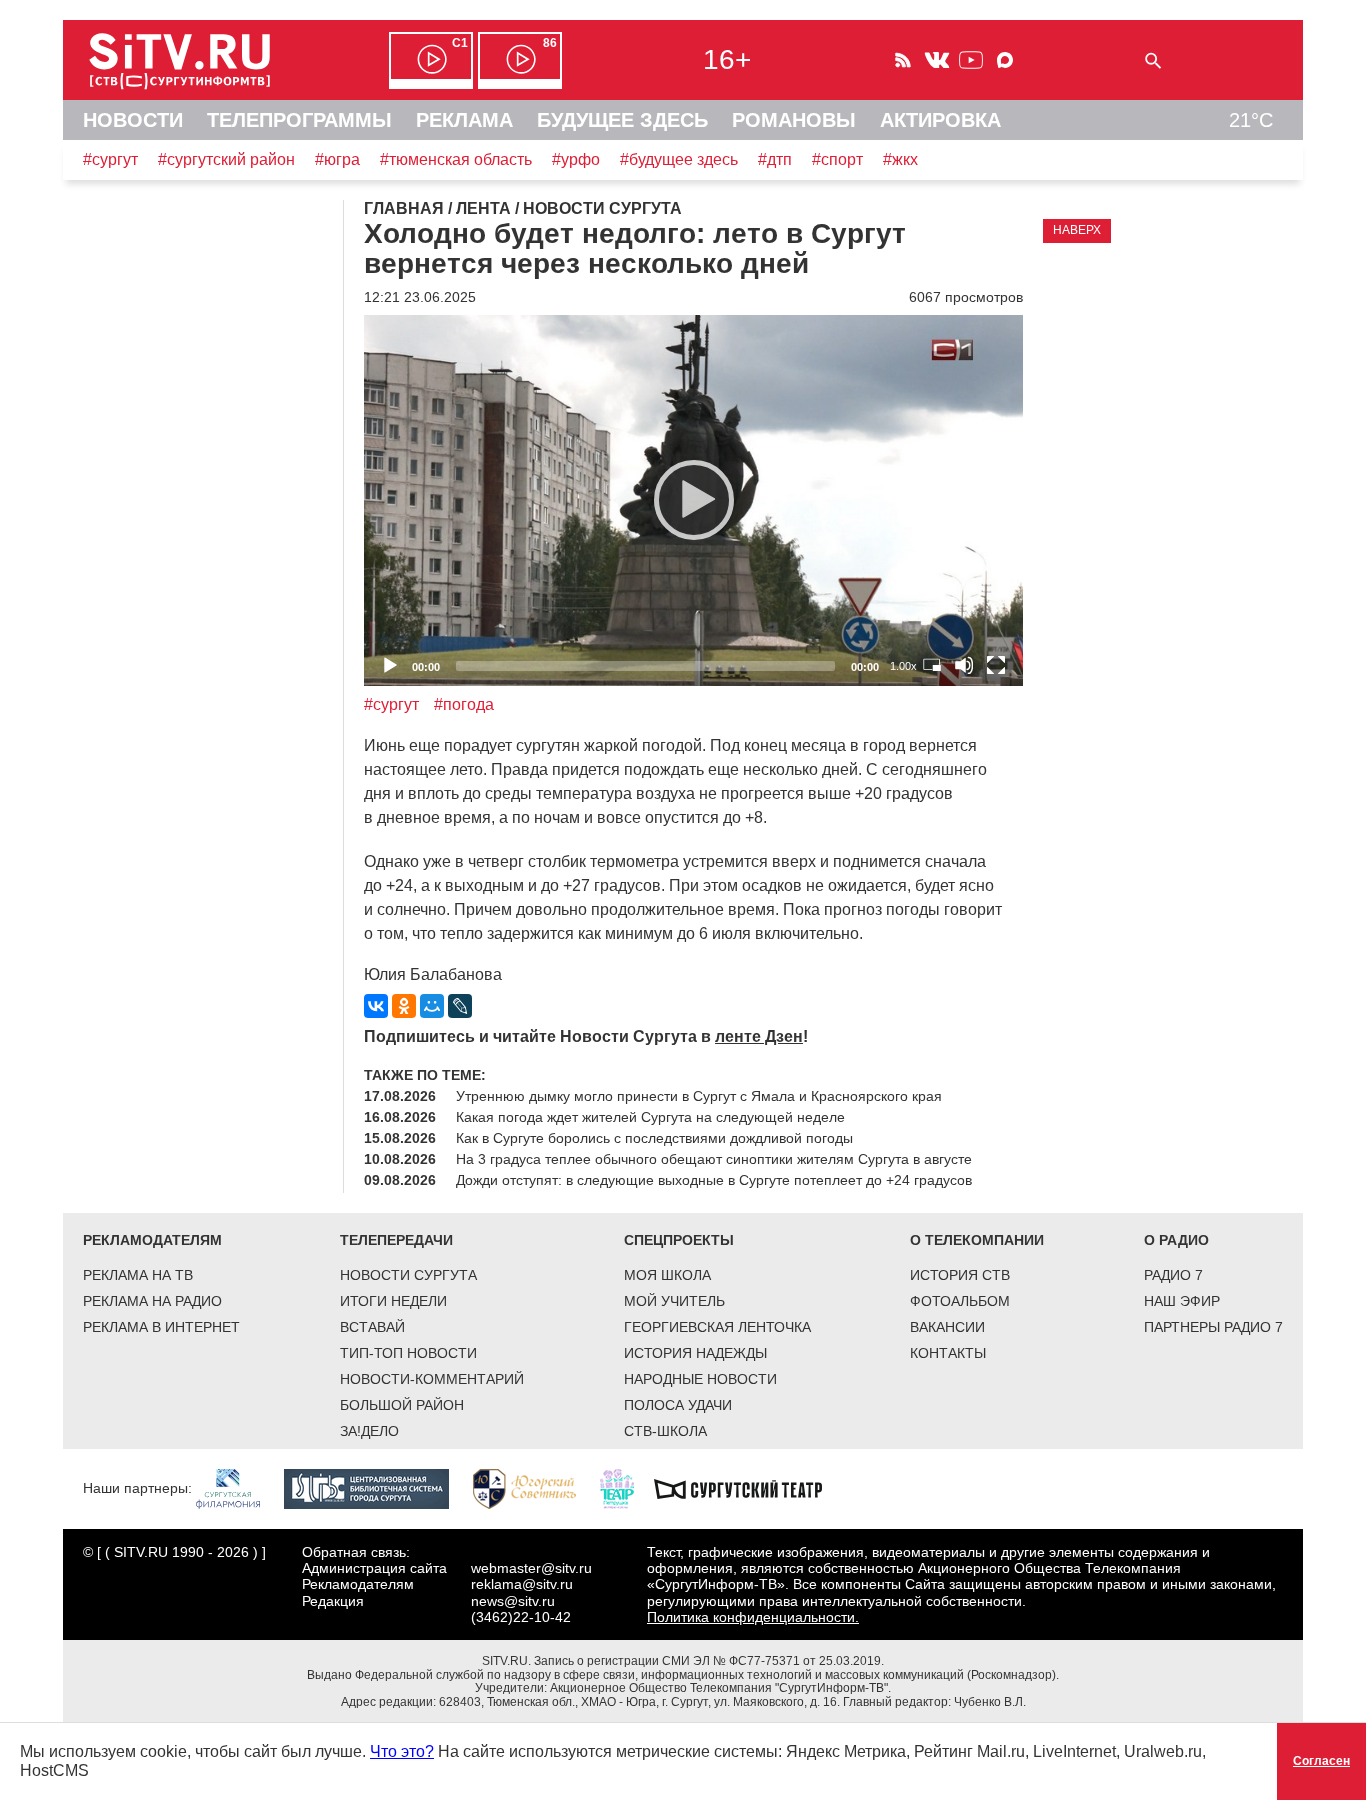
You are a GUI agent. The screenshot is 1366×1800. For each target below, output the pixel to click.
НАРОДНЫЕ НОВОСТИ (700, 1379)
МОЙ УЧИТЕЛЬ (674, 1301)
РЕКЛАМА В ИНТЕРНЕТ (161, 1327)
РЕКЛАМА (464, 120)
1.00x (903, 666)
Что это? (402, 1751)
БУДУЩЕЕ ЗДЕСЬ (622, 120)
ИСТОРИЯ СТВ (960, 1275)
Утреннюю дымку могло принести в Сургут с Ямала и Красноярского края (699, 1096)
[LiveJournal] (460, 1006)
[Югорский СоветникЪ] (534, 1488)
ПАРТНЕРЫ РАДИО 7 (1213, 1327)
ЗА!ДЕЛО (369, 1431)
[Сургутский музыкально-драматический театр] (748, 1488)
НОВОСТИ (133, 120)
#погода (464, 704)
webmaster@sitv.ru (531, 1568)
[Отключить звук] (964, 665)
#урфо (576, 159)
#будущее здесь (679, 159)
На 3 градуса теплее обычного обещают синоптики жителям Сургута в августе (714, 1159)
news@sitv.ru (513, 1601)
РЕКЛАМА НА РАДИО (152, 1301)
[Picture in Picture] (932, 665)
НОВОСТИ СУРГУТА (408, 1275)
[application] (693, 500)
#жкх (900, 159)
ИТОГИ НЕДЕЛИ (393, 1301)
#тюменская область (456, 159)
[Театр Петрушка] (627, 1488)
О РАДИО (1176, 1240)
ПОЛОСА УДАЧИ (678, 1405)
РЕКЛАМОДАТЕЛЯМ (152, 1240)
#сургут (110, 159)
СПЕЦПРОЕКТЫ (679, 1240)
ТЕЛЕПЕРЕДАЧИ (396, 1240)
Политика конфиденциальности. (753, 1617)
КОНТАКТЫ (948, 1353)
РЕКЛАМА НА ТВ (138, 1275)
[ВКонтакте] (376, 1006)
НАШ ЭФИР (1182, 1301)
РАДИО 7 (1173, 1275)
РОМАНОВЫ (794, 120)
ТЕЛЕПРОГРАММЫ (299, 120)
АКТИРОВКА (940, 120)
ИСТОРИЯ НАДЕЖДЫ (695, 1353)
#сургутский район (226, 159)
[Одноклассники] (404, 1006)
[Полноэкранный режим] (996, 665)
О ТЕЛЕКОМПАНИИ (977, 1240)
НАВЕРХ (1077, 230)
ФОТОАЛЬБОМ (960, 1301)
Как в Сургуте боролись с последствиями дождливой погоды (654, 1138)
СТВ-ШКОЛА (665, 1431)
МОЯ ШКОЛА (667, 1275)
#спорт (837, 159)
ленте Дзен (759, 1036)
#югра (337, 159)
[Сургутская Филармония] (238, 1488)
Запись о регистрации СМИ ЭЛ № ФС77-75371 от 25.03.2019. (709, 1661)
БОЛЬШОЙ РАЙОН (402, 1405)
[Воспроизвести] (694, 500)
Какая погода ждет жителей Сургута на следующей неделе (650, 1117)
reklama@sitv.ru (522, 1584)
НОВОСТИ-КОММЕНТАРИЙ (432, 1379)
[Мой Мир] (432, 1006)
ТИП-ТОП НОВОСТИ (408, 1353)
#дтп (775, 159)
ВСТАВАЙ (372, 1327)
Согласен (1321, 1761)
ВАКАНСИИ (947, 1327)
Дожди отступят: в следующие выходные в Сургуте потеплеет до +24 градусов (714, 1180)
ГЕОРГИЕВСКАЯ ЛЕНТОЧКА (717, 1327)
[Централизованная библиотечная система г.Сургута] (376, 1488)
